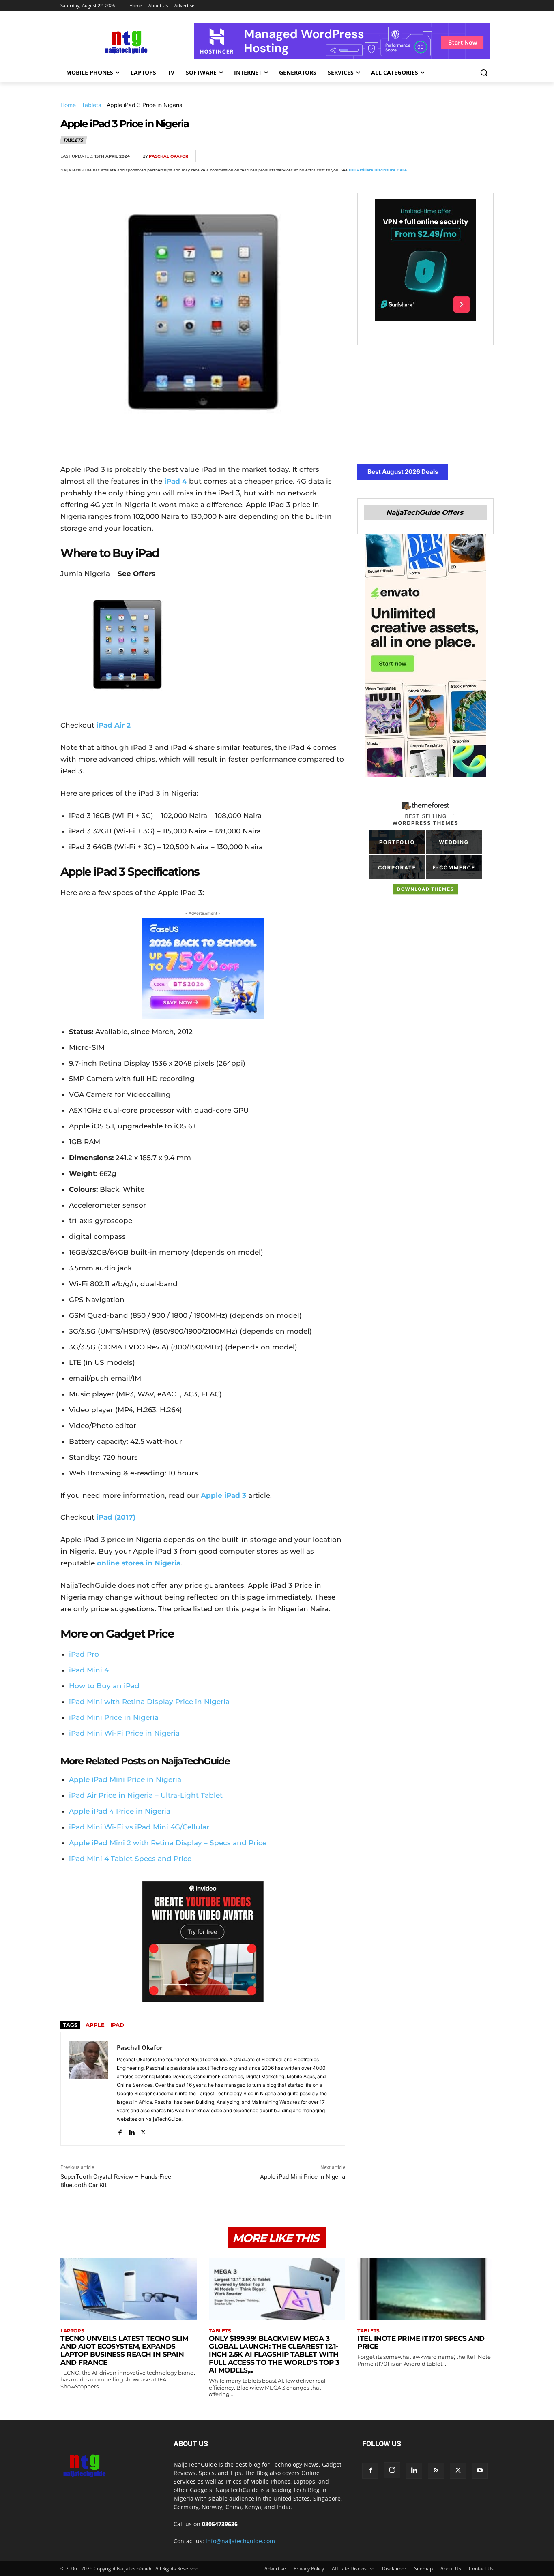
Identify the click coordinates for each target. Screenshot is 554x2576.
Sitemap (423, 2569)
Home (68, 105)
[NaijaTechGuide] (125, 41)
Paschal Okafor (169, 156)
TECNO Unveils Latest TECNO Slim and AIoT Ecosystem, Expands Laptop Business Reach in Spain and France (125, 2350)
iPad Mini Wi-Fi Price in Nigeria (124, 1733)
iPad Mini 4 (89, 1670)
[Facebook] (391, 156)
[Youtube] (480, 2471)
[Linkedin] (466, 156)
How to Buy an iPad (104, 1686)
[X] (410, 156)
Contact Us (481, 2569)
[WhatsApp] (447, 156)
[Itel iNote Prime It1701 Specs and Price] (425, 2289)
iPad (117, 2025)
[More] (485, 156)
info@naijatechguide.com (240, 2541)
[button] (484, 73)
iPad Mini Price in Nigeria (114, 1717)
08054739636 (220, 2524)
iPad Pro (84, 1654)
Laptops (72, 2331)
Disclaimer (394, 2569)
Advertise (275, 2569)
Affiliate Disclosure (353, 2569)
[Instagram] (392, 2470)
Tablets (91, 105)
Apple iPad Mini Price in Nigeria (303, 2177)
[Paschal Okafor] (89, 2089)
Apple (95, 2025)
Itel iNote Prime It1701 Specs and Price (421, 2343)
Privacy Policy (309, 2569)
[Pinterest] (429, 156)
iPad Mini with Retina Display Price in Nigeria (149, 1702)
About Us (451, 2569)
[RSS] (436, 2471)
